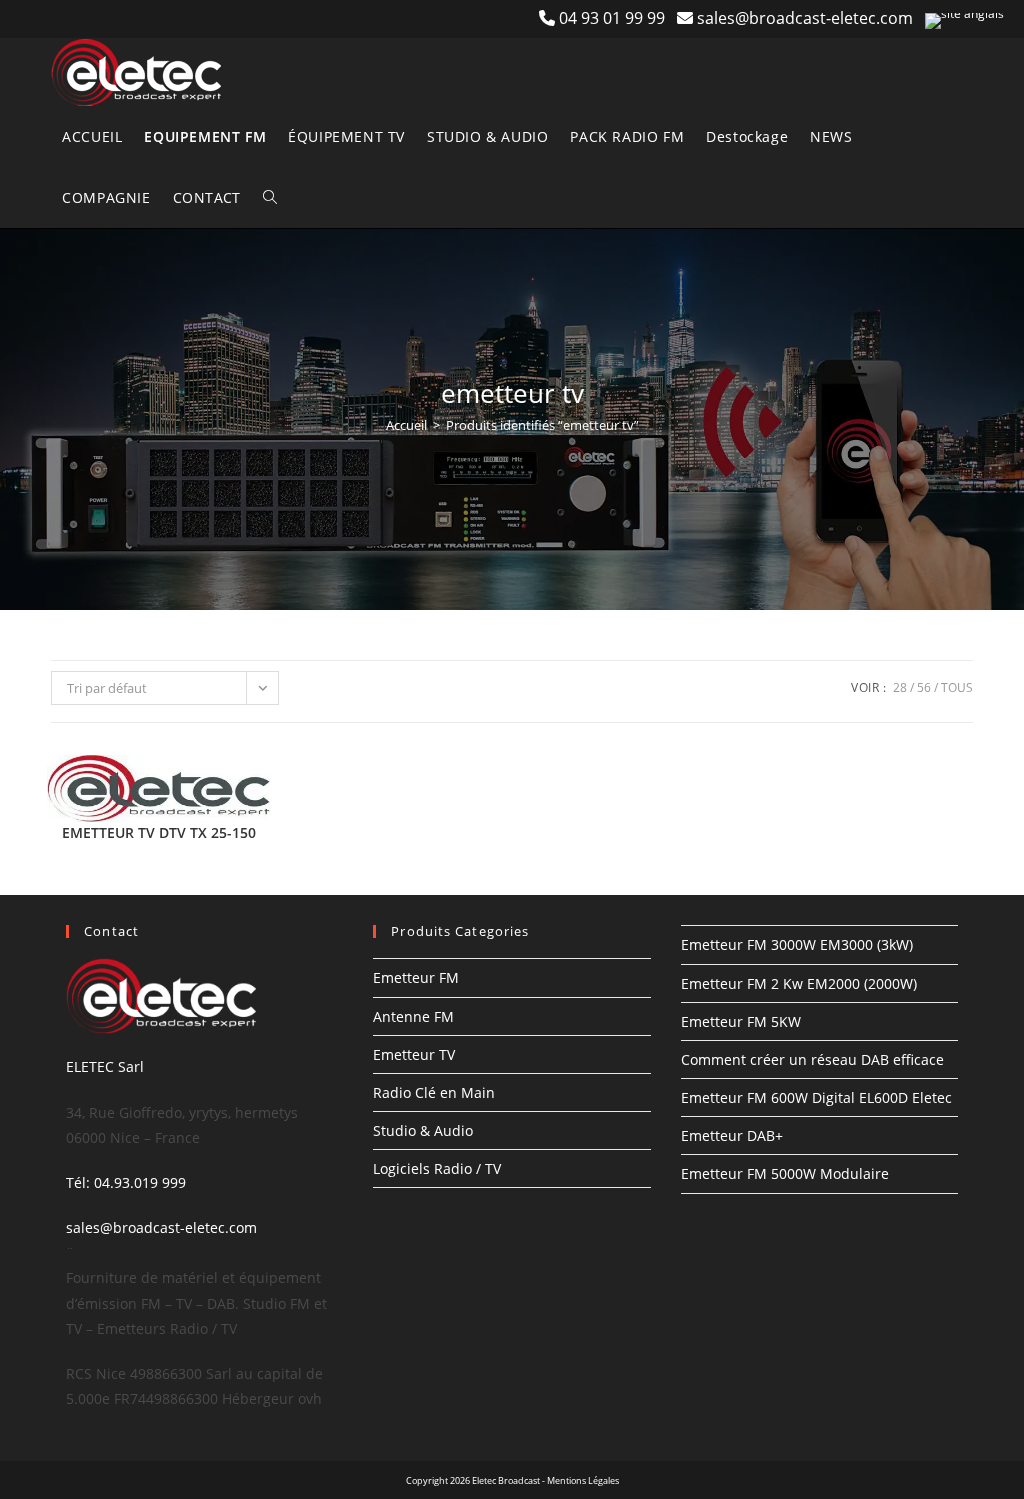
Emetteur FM (416, 977)
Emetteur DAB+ (732, 1135)
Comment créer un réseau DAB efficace (812, 1059)
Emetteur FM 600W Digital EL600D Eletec (816, 1097)
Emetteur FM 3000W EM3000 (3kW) (797, 944)
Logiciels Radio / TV (437, 1168)
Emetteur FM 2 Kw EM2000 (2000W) (799, 983)
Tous (957, 687)
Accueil (406, 425)
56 (924, 687)
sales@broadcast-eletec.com (805, 18)
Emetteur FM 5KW (741, 1021)
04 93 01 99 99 (618, 18)
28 (900, 687)
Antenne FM (413, 1016)
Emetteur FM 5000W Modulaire (785, 1173)
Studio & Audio (423, 1130)
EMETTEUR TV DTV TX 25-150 (159, 832)
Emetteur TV (414, 1054)
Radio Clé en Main (434, 1092)
